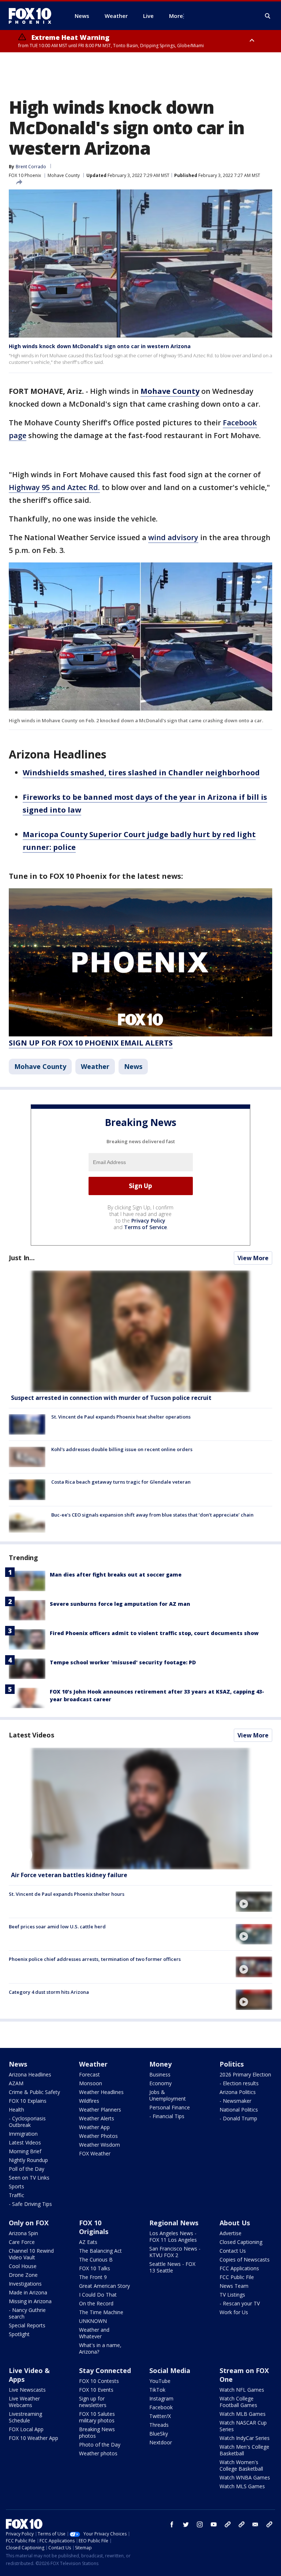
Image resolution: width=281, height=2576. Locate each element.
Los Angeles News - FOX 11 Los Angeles (173, 2236)
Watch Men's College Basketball (244, 2450)
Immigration (23, 2134)
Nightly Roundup (28, 2160)
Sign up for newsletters (93, 2402)
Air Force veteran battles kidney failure (69, 1875)
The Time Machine (101, 2312)
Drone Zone (23, 2275)
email (255, 2524)
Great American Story (104, 2286)
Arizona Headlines (30, 2074)
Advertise (231, 2233)
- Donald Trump (238, 2118)
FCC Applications (239, 2268)
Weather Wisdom (100, 2145)
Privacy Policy (148, 1221)
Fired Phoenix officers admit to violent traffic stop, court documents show (154, 1633)
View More (253, 1258)
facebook (172, 2524)
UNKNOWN (93, 2321)
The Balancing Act (100, 2251)
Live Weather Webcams (24, 2402)
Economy (160, 2083)
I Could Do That (98, 2295)
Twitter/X (160, 2416)
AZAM (16, 2083)
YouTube (160, 2381)
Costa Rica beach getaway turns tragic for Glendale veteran (121, 1482)
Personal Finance (170, 2107)
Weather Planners (100, 2110)
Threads (159, 2425)
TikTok (157, 2390)
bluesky (241, 2524)
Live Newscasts (27, 2390)
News (133, 1066)
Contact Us (233, 2251)
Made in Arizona (28, 2292)
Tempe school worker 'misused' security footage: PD (123, 1662)
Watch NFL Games (242, 2390)
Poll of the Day (27, 2169)
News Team (234, 2286)
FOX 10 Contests (99, 2381)
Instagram (161, 2398)
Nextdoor (161, 2442)
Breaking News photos (97, 2432)
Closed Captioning (241, 2242)
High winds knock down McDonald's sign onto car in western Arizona (100, 346)
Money (160, 2064)
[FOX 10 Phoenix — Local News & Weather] (33, 16)
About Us (235, 2223)
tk (228, 2524)
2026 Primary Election (245, 2074)
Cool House (23, 2266)
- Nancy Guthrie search (27, 2313)
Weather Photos (98, 2136)
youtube (214, 2524)
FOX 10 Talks (95, 2268)
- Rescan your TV (240, 2303)
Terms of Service (145, 1227)
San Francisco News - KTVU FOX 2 (175, 2252)
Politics (232, 2064)
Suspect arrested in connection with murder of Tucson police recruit (111, 1398)
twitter (186, 2524)
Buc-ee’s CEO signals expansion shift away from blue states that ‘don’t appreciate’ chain (152, 1515)
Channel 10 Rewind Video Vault (31, 2254)
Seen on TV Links (29, 2178)
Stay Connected (105, 2370)
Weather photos (98, 2453)
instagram (200, 2524)
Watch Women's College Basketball (241, 2465)
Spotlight (19, 2334)
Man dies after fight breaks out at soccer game (116, 1575)
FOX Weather (95, 2153)
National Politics (239, 2110)
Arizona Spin (23, 2233)
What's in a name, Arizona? (100, 2348)
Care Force (22, 2242)
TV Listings (232, 2295)
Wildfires (89, 2101)
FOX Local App (26, 2429)
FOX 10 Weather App (33, 2438)
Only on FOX (29, 2223)
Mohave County (64, 175)
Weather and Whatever (94, 2333)
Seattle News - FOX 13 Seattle (172, 2267)
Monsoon (91, 2083)
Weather (95, 1066)
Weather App (94, 2127)
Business (160, 2074)
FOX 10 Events (96, 2390)
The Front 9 (93, 2277)
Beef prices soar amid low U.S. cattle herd (57, 1927)
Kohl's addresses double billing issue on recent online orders (122, 1449)
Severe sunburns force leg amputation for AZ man (120, 1604)
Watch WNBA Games (245, 2477)
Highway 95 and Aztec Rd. (54, 487)
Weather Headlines (101, 2092)
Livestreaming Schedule (25, 2417)
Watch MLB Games (243, 2414)
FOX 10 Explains (28, 2101)
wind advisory (173, 537)
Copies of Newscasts (245, 2259)
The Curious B (96, 2259)
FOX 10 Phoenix (25, 175)
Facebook (161, 2407)
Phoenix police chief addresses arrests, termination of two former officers (95, 1959)
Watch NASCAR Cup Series (243, 2426)
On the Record (96, 2303)
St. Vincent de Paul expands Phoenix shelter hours (67, 1894)
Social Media (170, 2370)
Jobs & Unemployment (168, 2095)
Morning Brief (25, 2151)
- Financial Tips (167, 2116)
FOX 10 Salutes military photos (97, 2417)
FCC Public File (237, 2277)
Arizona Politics (238, 2092)
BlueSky (159, 2434)
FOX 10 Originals (94, 2227)
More (176, 16)
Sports (16, 2186)
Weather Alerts (97, 2118)
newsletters (269, 2524)
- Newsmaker (235, 2101)
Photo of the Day (100, 2445)
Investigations (25, 2284)
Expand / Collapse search (268, 16)
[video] (140, 1809)
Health (16, 2110)
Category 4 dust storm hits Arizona (49, 1992)
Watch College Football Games (238, 2402)
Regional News (174, 2223)
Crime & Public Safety (34, 2092)
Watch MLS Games (242, 2486)
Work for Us (234, 2312)
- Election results (239, 2083)
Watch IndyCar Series (245, 2438)
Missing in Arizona (30, 2301)
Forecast (89, 2074)
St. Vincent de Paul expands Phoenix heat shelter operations (121, 1417)
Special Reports (27, 2325)
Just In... (22, 1258)
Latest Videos (31, 1735)
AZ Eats (88, 2242)
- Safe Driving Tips (30, 2204)
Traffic (16, 2195)
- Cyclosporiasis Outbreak (27, 2122)
